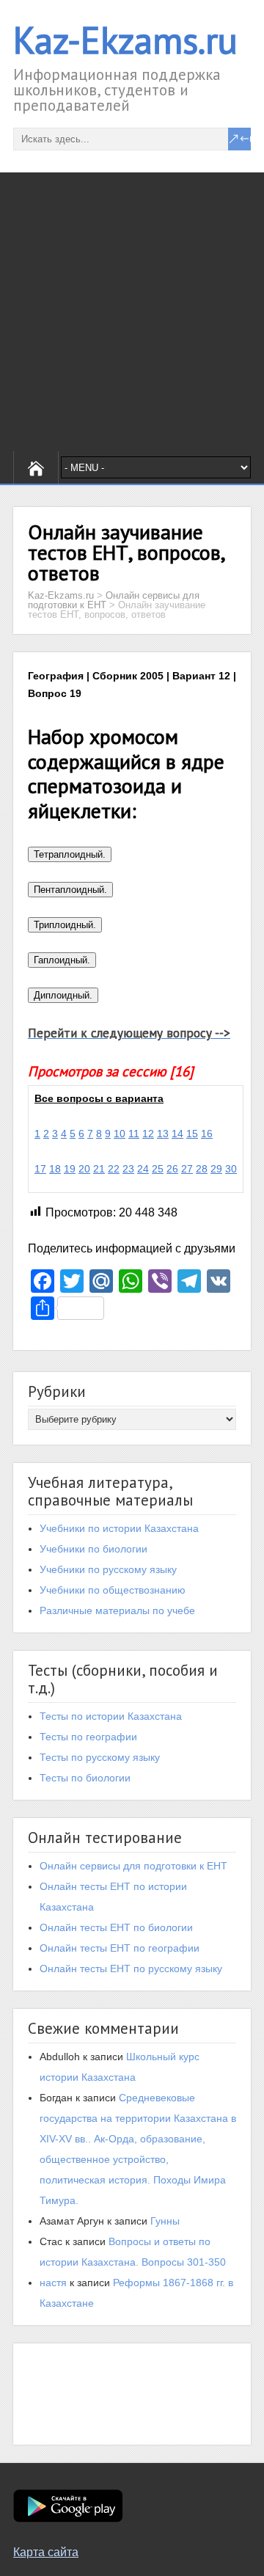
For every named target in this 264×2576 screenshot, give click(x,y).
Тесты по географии (88, 1737)
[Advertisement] (132, 312)
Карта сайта (46, 2552)
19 (70, 1169)
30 (231, 1169)
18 (55, 1169)
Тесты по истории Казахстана (111, 1716)
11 (134, 1134)
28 (202, 1169)
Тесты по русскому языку (100, 1757)
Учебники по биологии (93, 1549)
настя (53, 2283)
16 (207, 1134)
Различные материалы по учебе (117, 1610)
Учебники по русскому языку (108, 1569)
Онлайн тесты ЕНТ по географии (120, 1948)
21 (99, 1169)
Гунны (165, 2221)
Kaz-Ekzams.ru (125, 40)
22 (114, 1169)
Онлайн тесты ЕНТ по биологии (116, 1927)
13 (163, 1134)
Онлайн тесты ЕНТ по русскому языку (131, 1969)
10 (120, 1134)
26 (172, 1169)
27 (187, 1169)
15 (192, 1134)
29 (216, 1169)
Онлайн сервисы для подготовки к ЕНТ (133, 1866)
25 (158, 1169)
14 (177, 1134)
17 (40, 1169)
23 (128, 1169)
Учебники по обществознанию (113, 1590)
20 (84, 1169)
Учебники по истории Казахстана (119, 1528)
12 (148, 1134)
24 (143, 1169)
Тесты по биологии (85, 1778)
